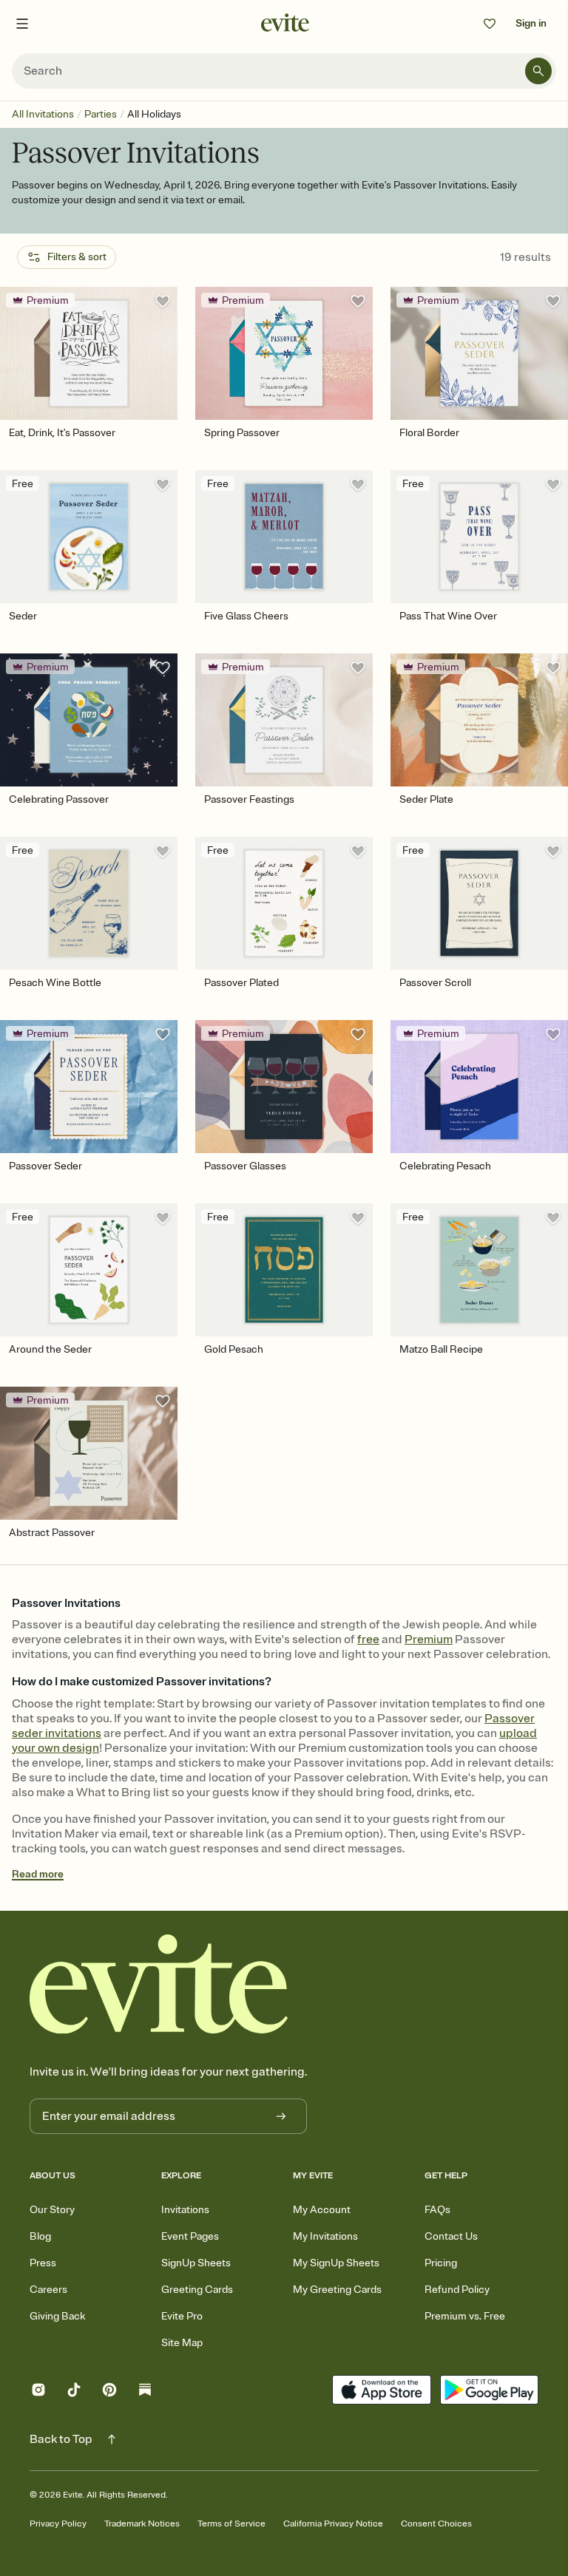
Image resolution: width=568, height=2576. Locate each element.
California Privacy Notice (333, 2524)
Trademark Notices (142, 2524)
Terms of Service (231, 2524)
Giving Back (57, 2316)
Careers (48, 2290)
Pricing (441, 2263)
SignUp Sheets (196, 2263)
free (368, 1639)
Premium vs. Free (465, 2316)
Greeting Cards (197, 2290)
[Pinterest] (109, 2392)
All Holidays (154, 114)
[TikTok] (74, 2392)
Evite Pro (182, 2316)
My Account (322, 2210)
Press (43, 2263)
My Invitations (325, 2236)
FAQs (437, 2210)
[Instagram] (38, 2392)
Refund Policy (457, 2290)
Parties (101, 114)
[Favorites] (490, 24)
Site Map (182, 2343)
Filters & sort (77, 257)
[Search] (538, 71)
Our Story (52, 2210)
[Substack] (145, 2392)
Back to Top (61, 2439)
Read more (38, 1874)
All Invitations (43, 114)
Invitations (185, 2210)
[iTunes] (381, 2392)
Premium (429, 1639)
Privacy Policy (58, 2524)
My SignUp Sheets (336, 2263)
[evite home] (159, 1984)
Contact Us (451, 2236)
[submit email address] (281, 2116)
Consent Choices (436, 2524)
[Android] (489, 2392)
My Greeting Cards (337, 2290)
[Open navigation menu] (22, 24)
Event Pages (190, 2236)
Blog (40, 2236)
